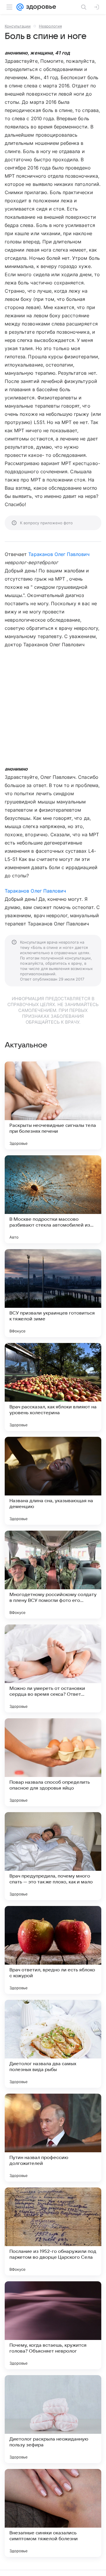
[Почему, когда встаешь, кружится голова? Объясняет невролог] (53, 2325)
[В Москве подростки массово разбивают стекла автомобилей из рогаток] (53, 1199)
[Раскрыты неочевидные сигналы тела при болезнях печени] (53, 1105)
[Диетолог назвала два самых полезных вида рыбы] (53, 2044)
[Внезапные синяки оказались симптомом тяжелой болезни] (53, 2513)
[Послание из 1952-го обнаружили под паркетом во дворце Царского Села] (53, 2231)
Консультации (18, 26)
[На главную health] (40, 7)
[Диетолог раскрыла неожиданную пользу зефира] (53, 2419)
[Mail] (20, 7)
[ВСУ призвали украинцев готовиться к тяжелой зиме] (53, 1293)
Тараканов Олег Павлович (59, 554)
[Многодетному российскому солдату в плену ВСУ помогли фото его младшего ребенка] (53, 1575)
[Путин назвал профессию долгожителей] (53, 2138)
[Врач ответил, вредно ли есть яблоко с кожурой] (53, 1950)
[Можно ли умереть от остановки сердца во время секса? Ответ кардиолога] (53, 1668)
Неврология (50, 26)
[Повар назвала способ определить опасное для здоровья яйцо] (53, 1762)
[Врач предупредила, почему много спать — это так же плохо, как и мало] (53, 1856)
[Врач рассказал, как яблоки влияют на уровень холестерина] (53, 1387)
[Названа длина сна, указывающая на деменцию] (53, 1481)
